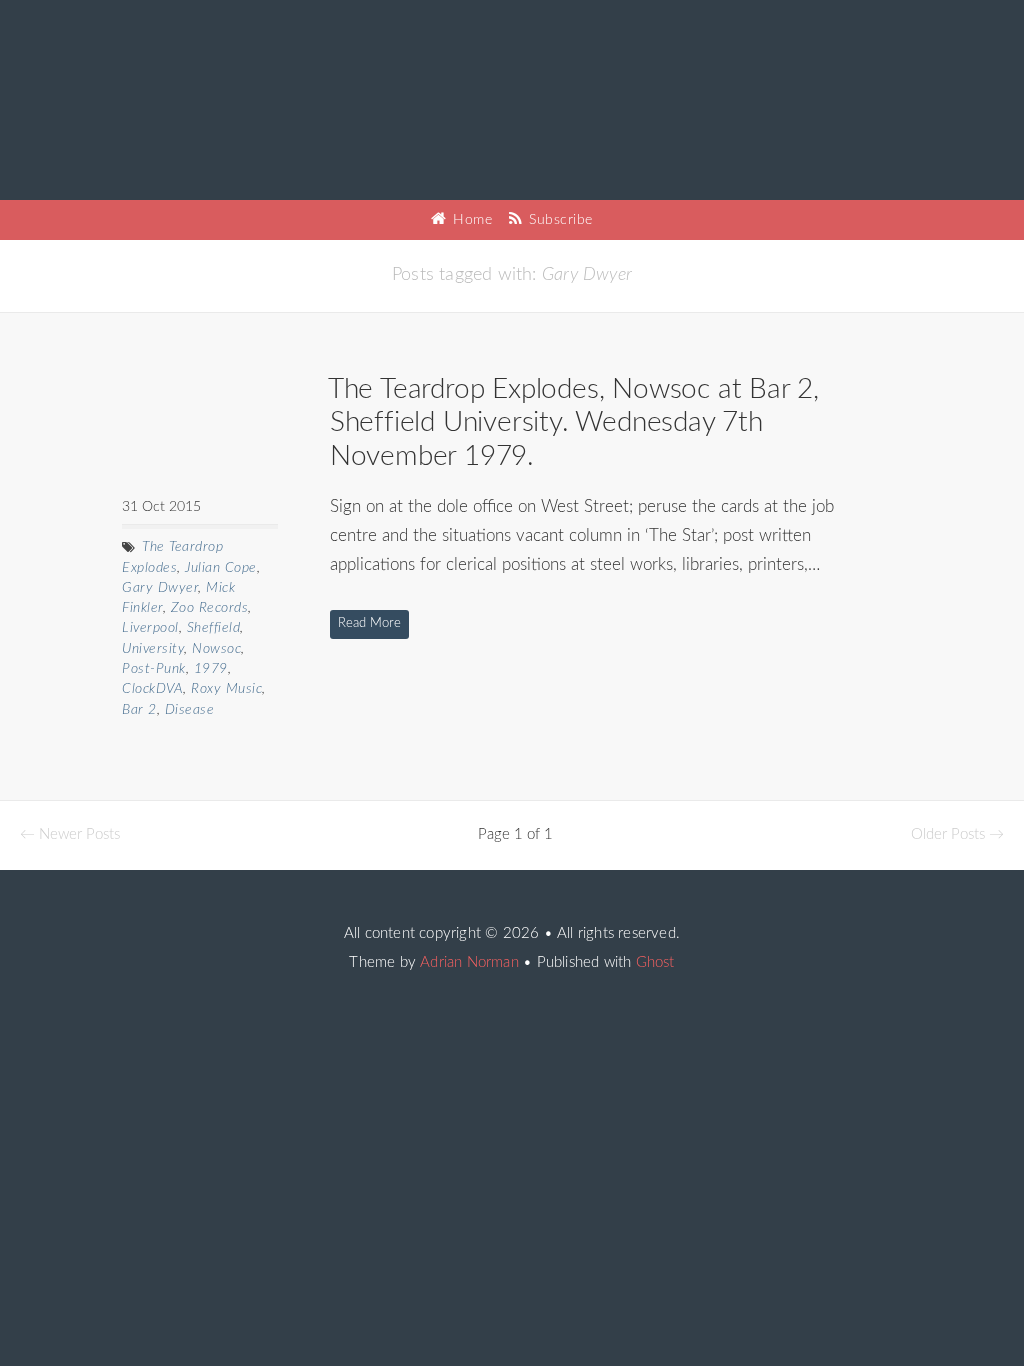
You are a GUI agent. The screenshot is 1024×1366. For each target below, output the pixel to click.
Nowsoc (216, 649)
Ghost (655, 962)
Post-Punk (154, 669)
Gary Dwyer (160, 588)
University (153, 649)
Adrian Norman (469, 962)
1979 (211, 669)
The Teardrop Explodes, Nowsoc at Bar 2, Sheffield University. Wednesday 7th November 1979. (573, 422)
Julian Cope (221, 568)
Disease (190, 710)
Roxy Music (226, 689)
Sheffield (214, 628)
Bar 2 (139, 710)
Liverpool (150, 628)
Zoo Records (210, 608)
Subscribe (559, 220)
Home (470, 220)
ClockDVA (152, 689)
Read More (369, 623)
